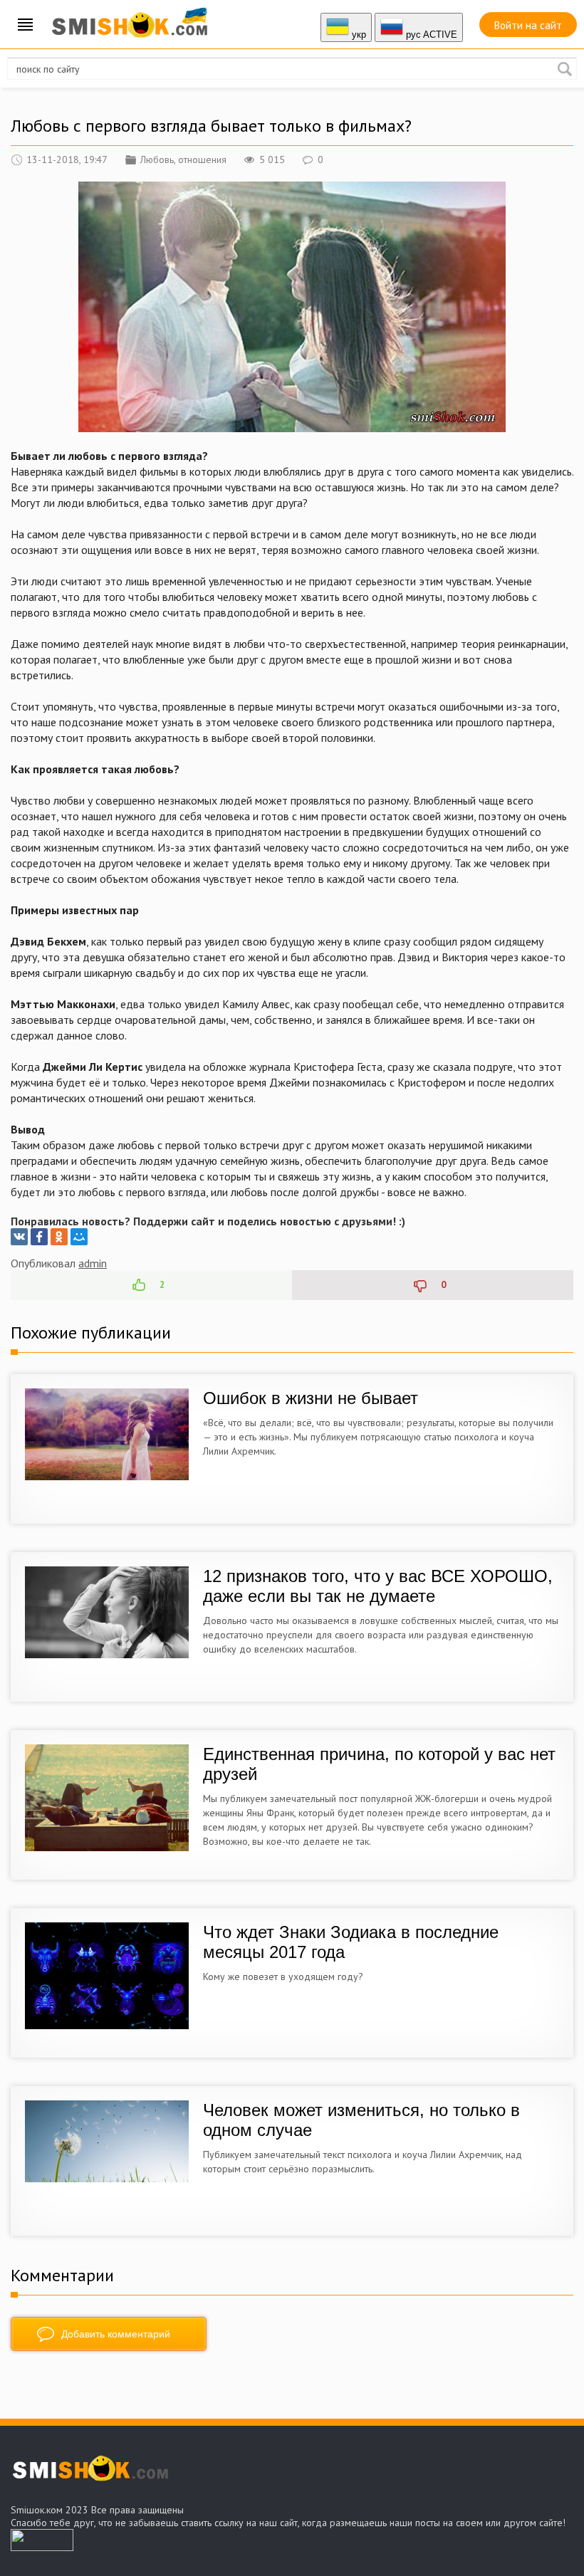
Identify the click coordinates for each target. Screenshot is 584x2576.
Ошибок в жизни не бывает (311, 1398)
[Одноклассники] (59, 1237)
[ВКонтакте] (19, 1237)
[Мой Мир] (79, 1237)
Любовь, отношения (183, 159)
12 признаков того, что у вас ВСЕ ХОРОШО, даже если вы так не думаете (378, 1586)
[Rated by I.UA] (42, 2547)
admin (93, 1263)
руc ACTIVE (430, 35)
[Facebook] (39, 1237)
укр (358, 35)
